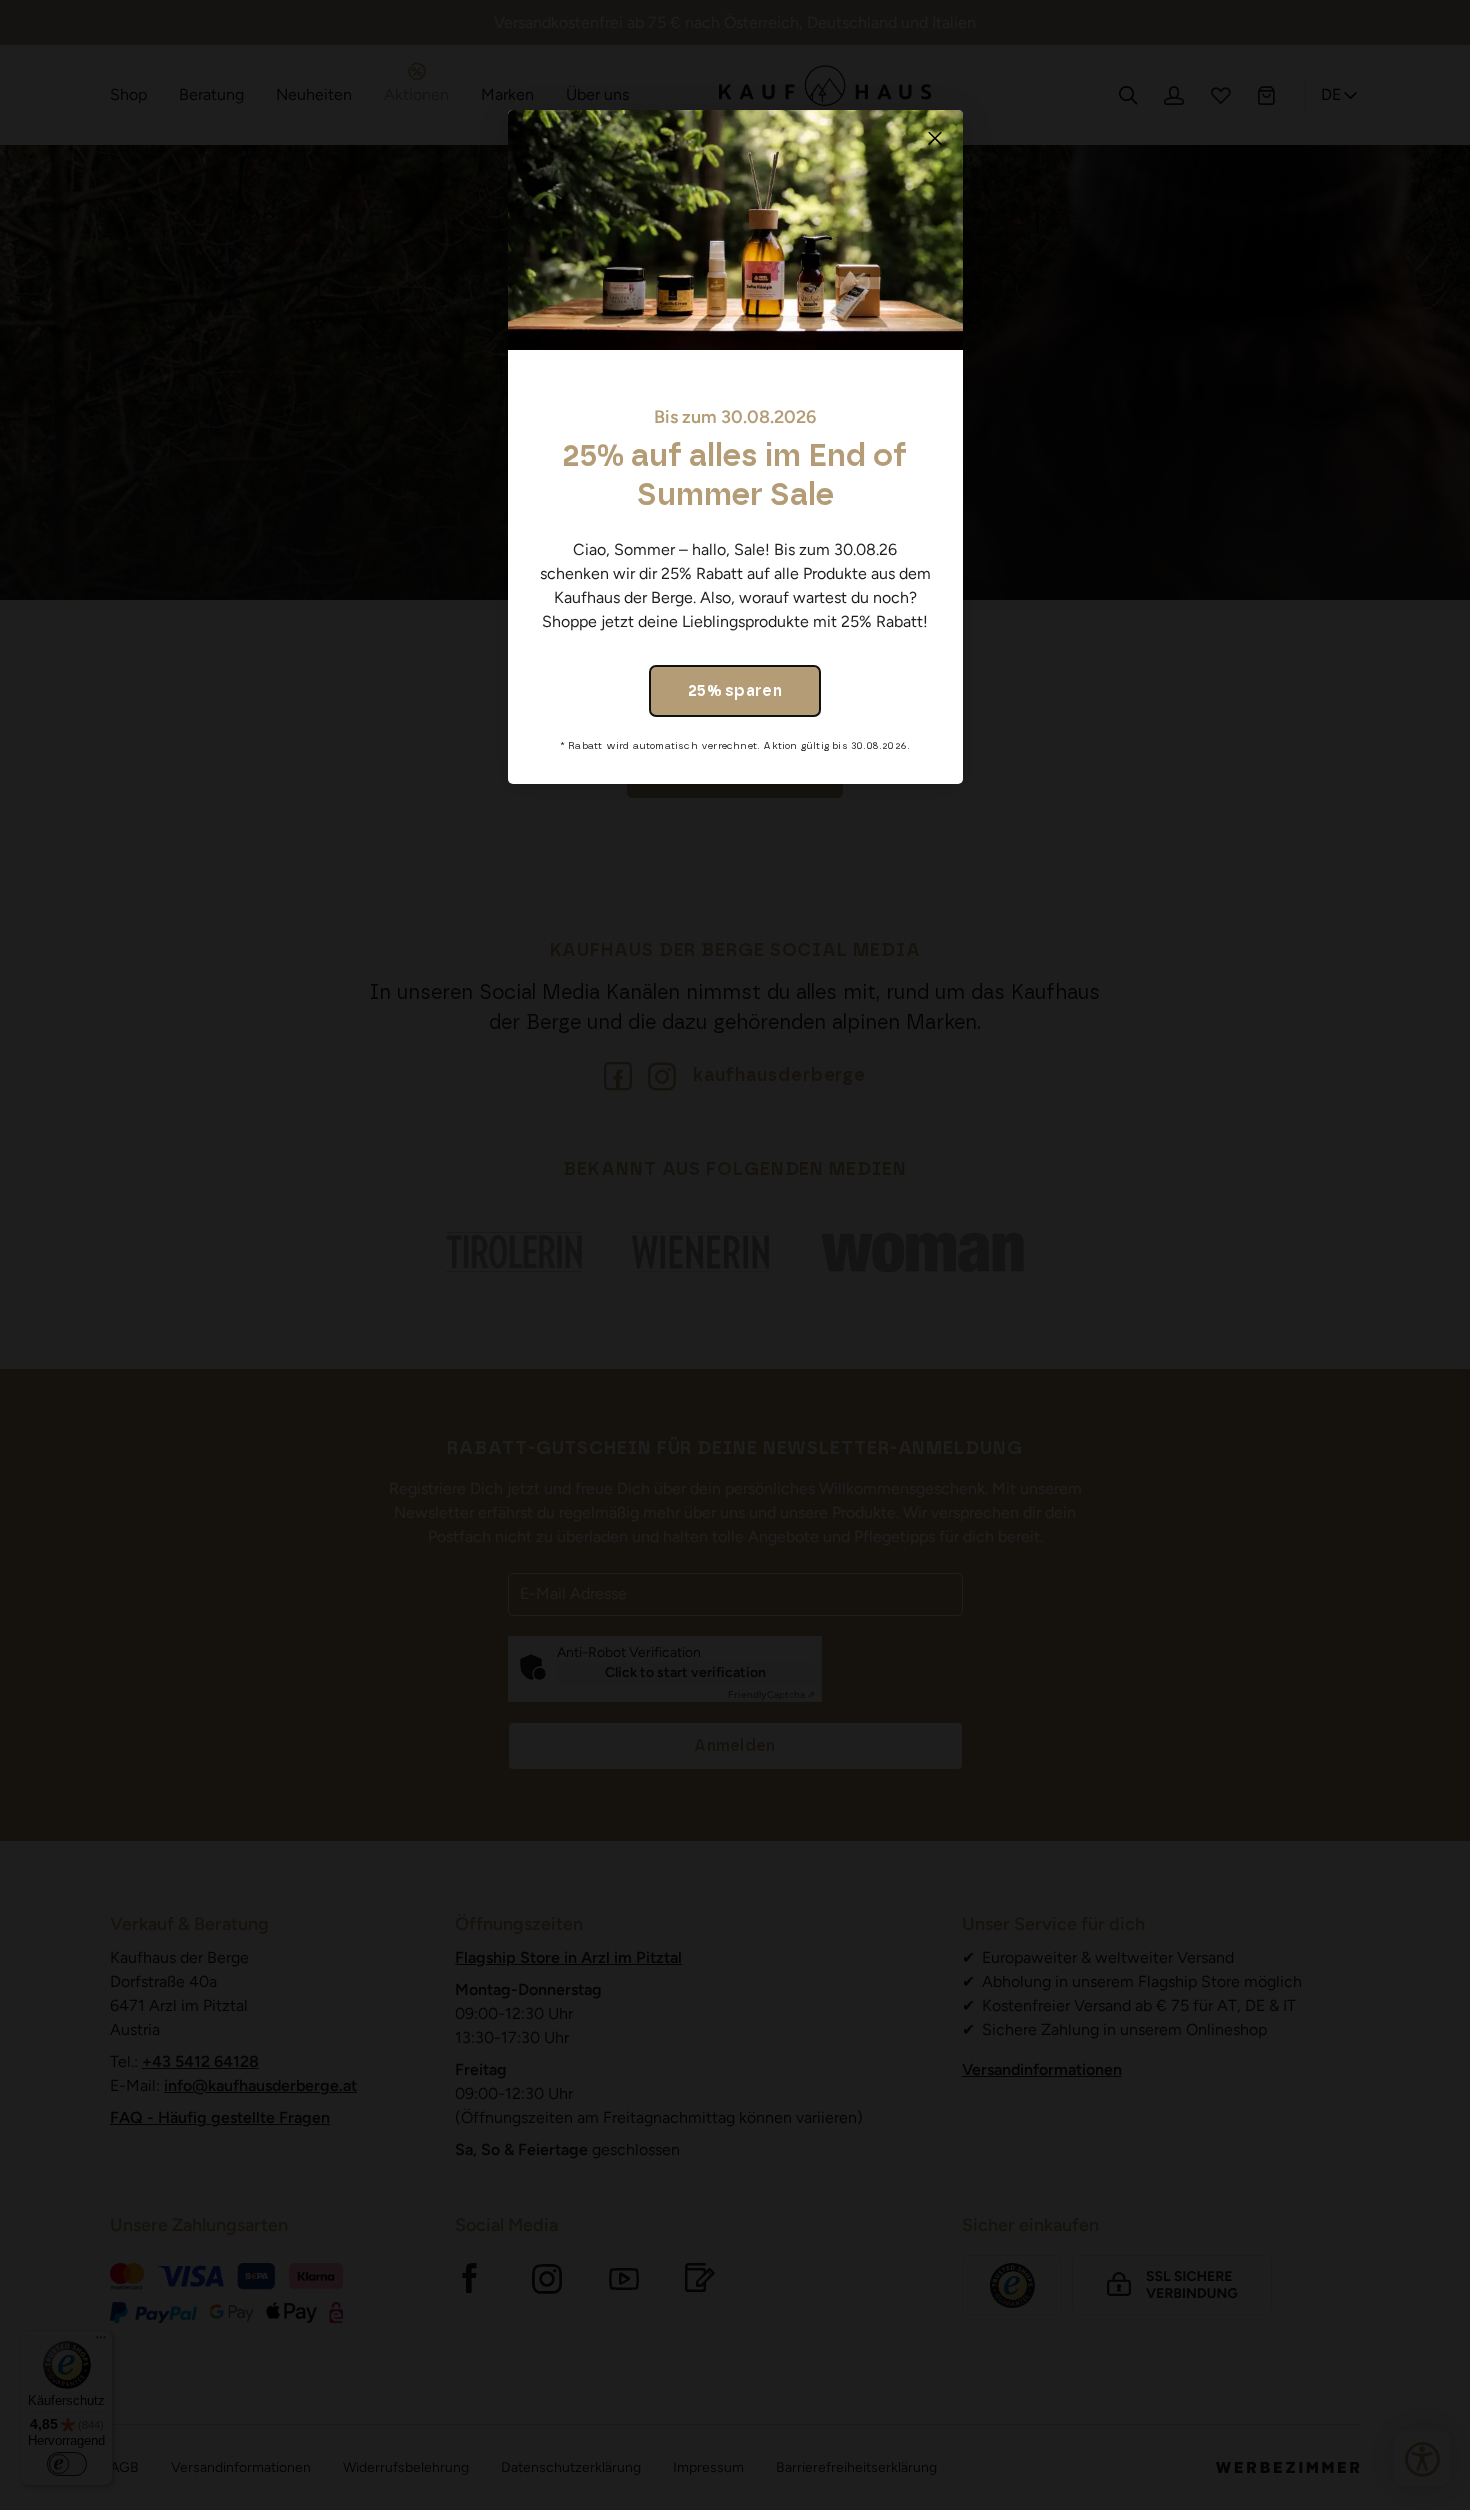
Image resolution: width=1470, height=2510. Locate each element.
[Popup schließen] (935, 138)
